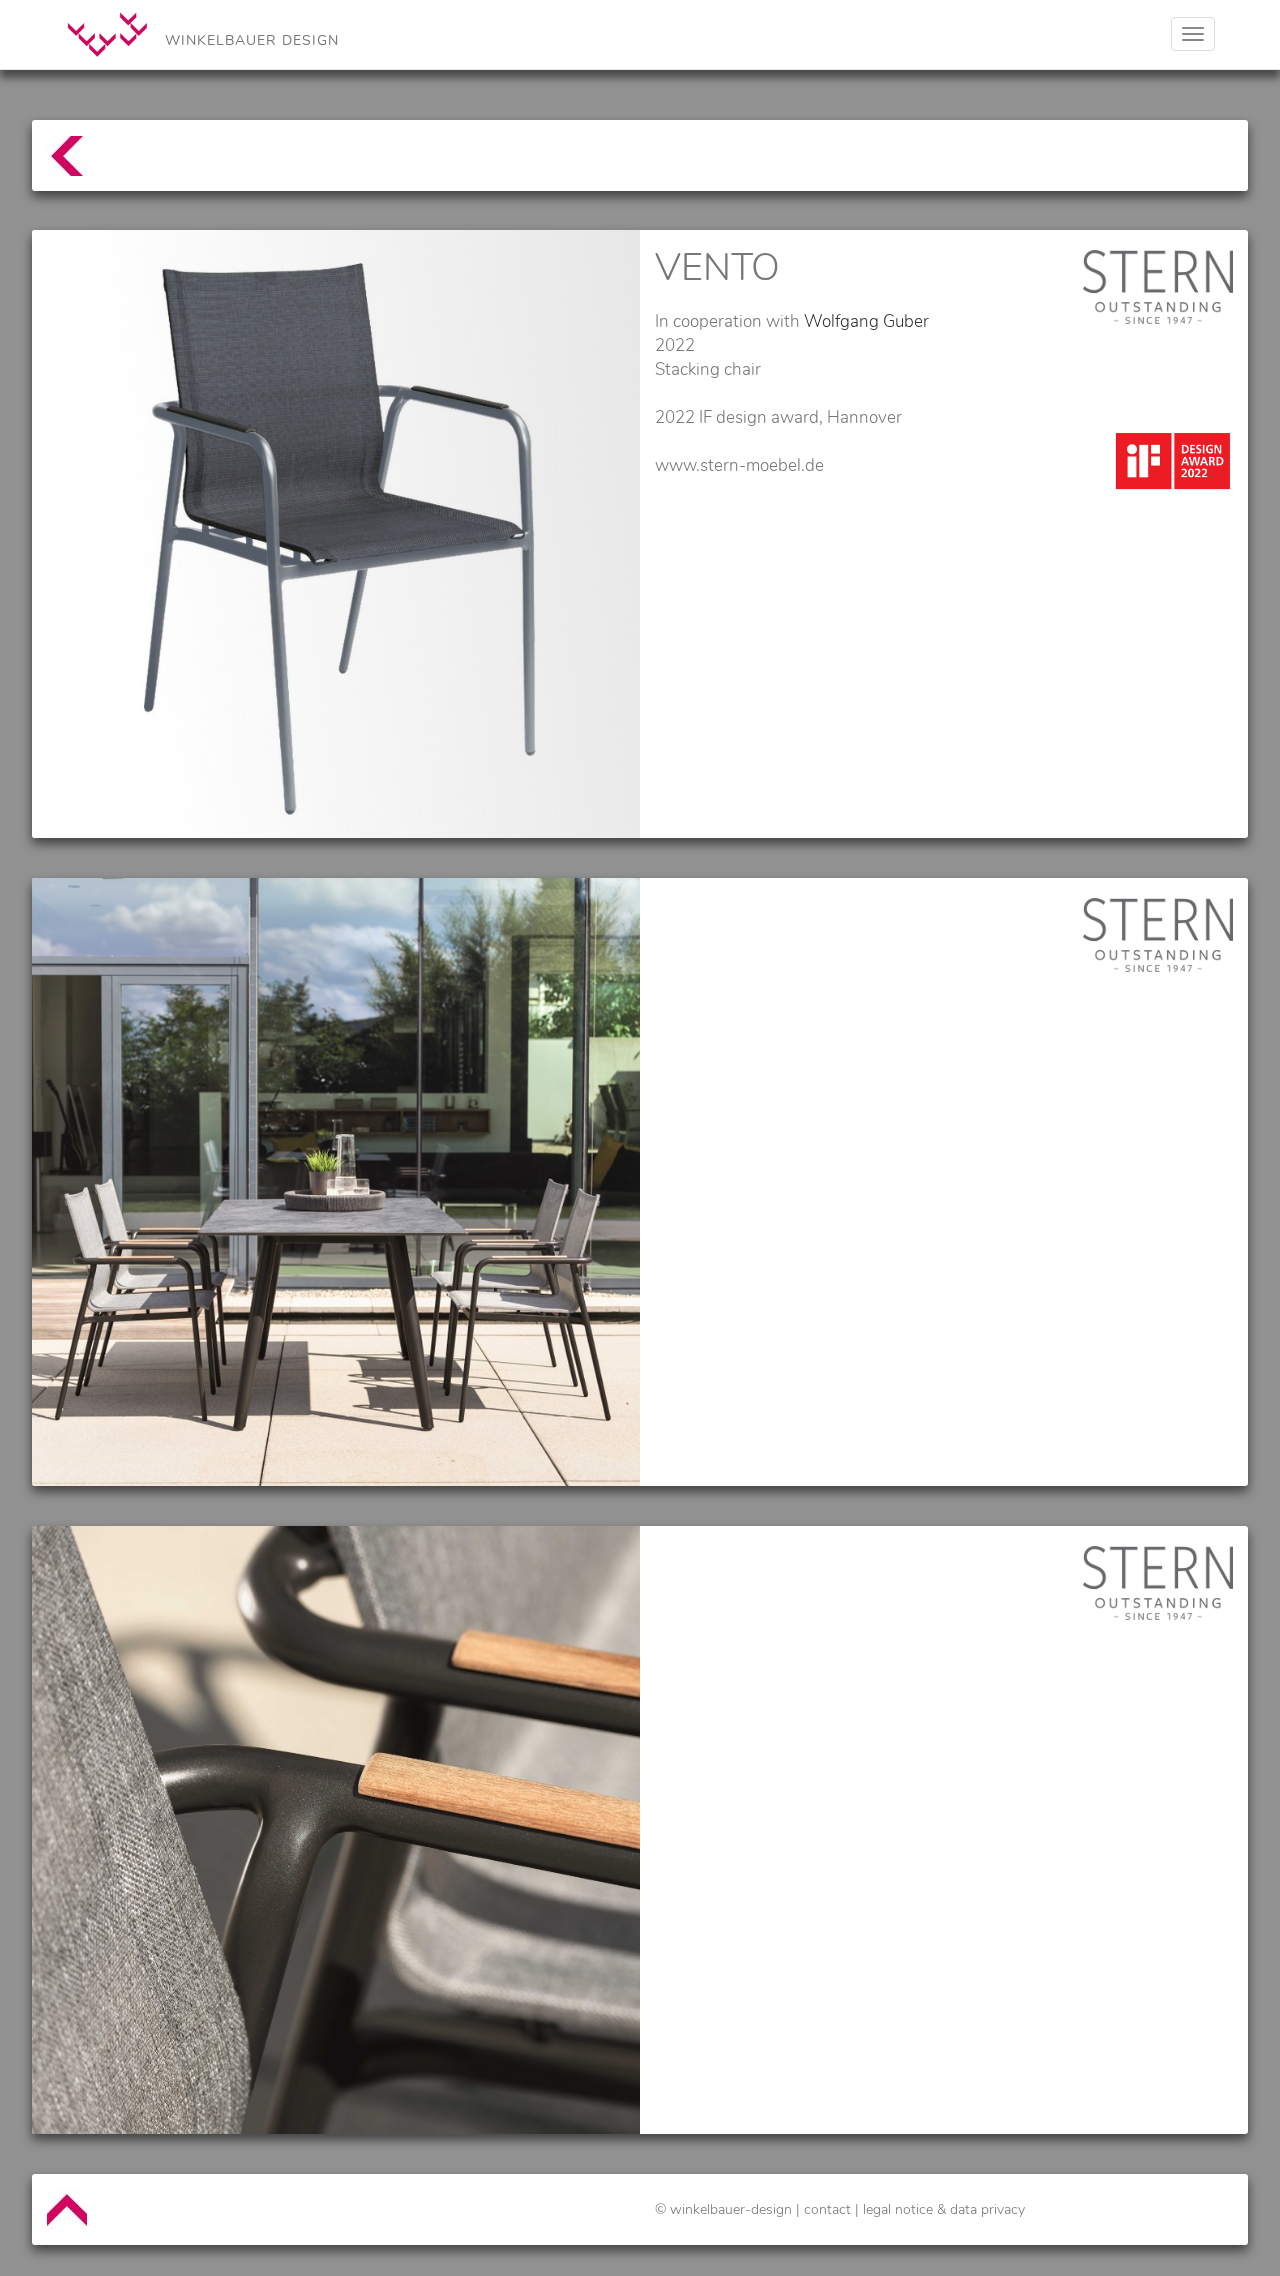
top (56, 165)
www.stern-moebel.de (739, 465)
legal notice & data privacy (944, 2209)
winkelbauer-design (731, 2209)
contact (827, 2209)
